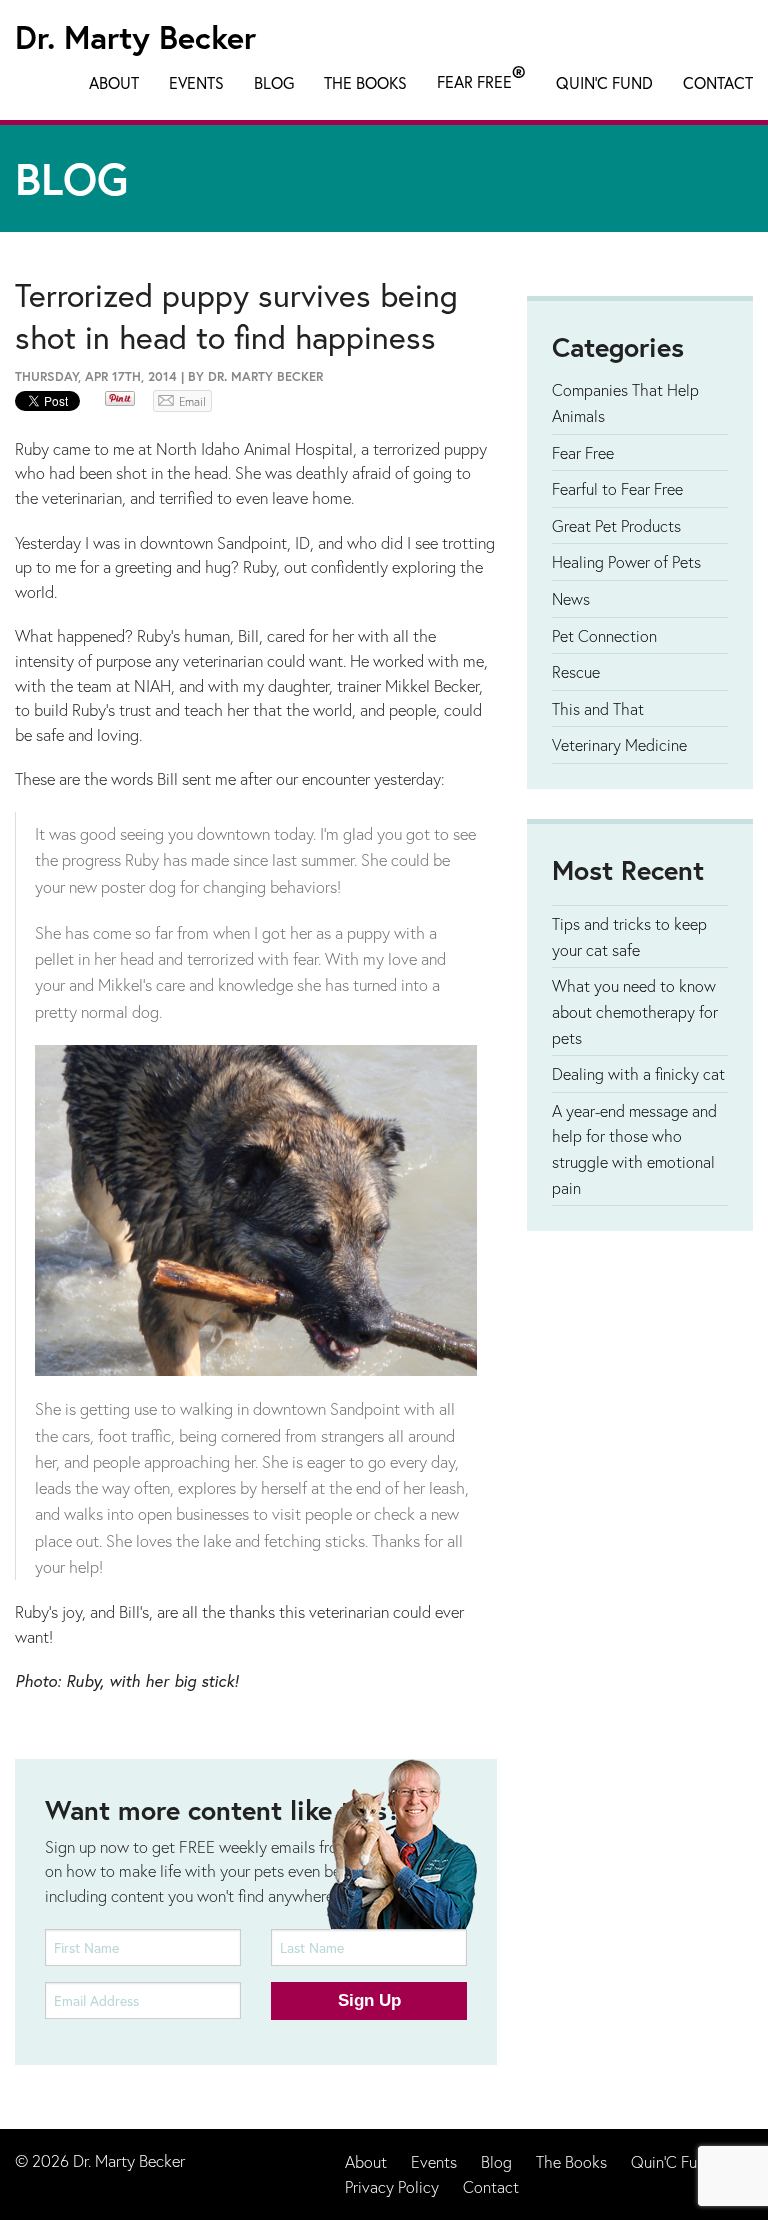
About (114, 82)
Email (192, 401)
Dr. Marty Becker (135, 37)
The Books (365, 82)
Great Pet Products (616, 525)
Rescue (576, 671)
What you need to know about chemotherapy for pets (635, 1011)
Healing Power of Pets (626, 561)
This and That (598, 708)
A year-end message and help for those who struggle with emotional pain (634, 1149)
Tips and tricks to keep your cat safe (629, 936)
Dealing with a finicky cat (638, 1073)
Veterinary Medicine (619, 744)
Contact (718, 82)
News (571, 598)
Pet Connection (604, 635)
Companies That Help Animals (625, 402)
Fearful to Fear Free (617, 488)
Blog (274, 82)
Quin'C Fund (604, 82)
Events (196, 82)
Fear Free (481, 78)
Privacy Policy (392, 2186)
